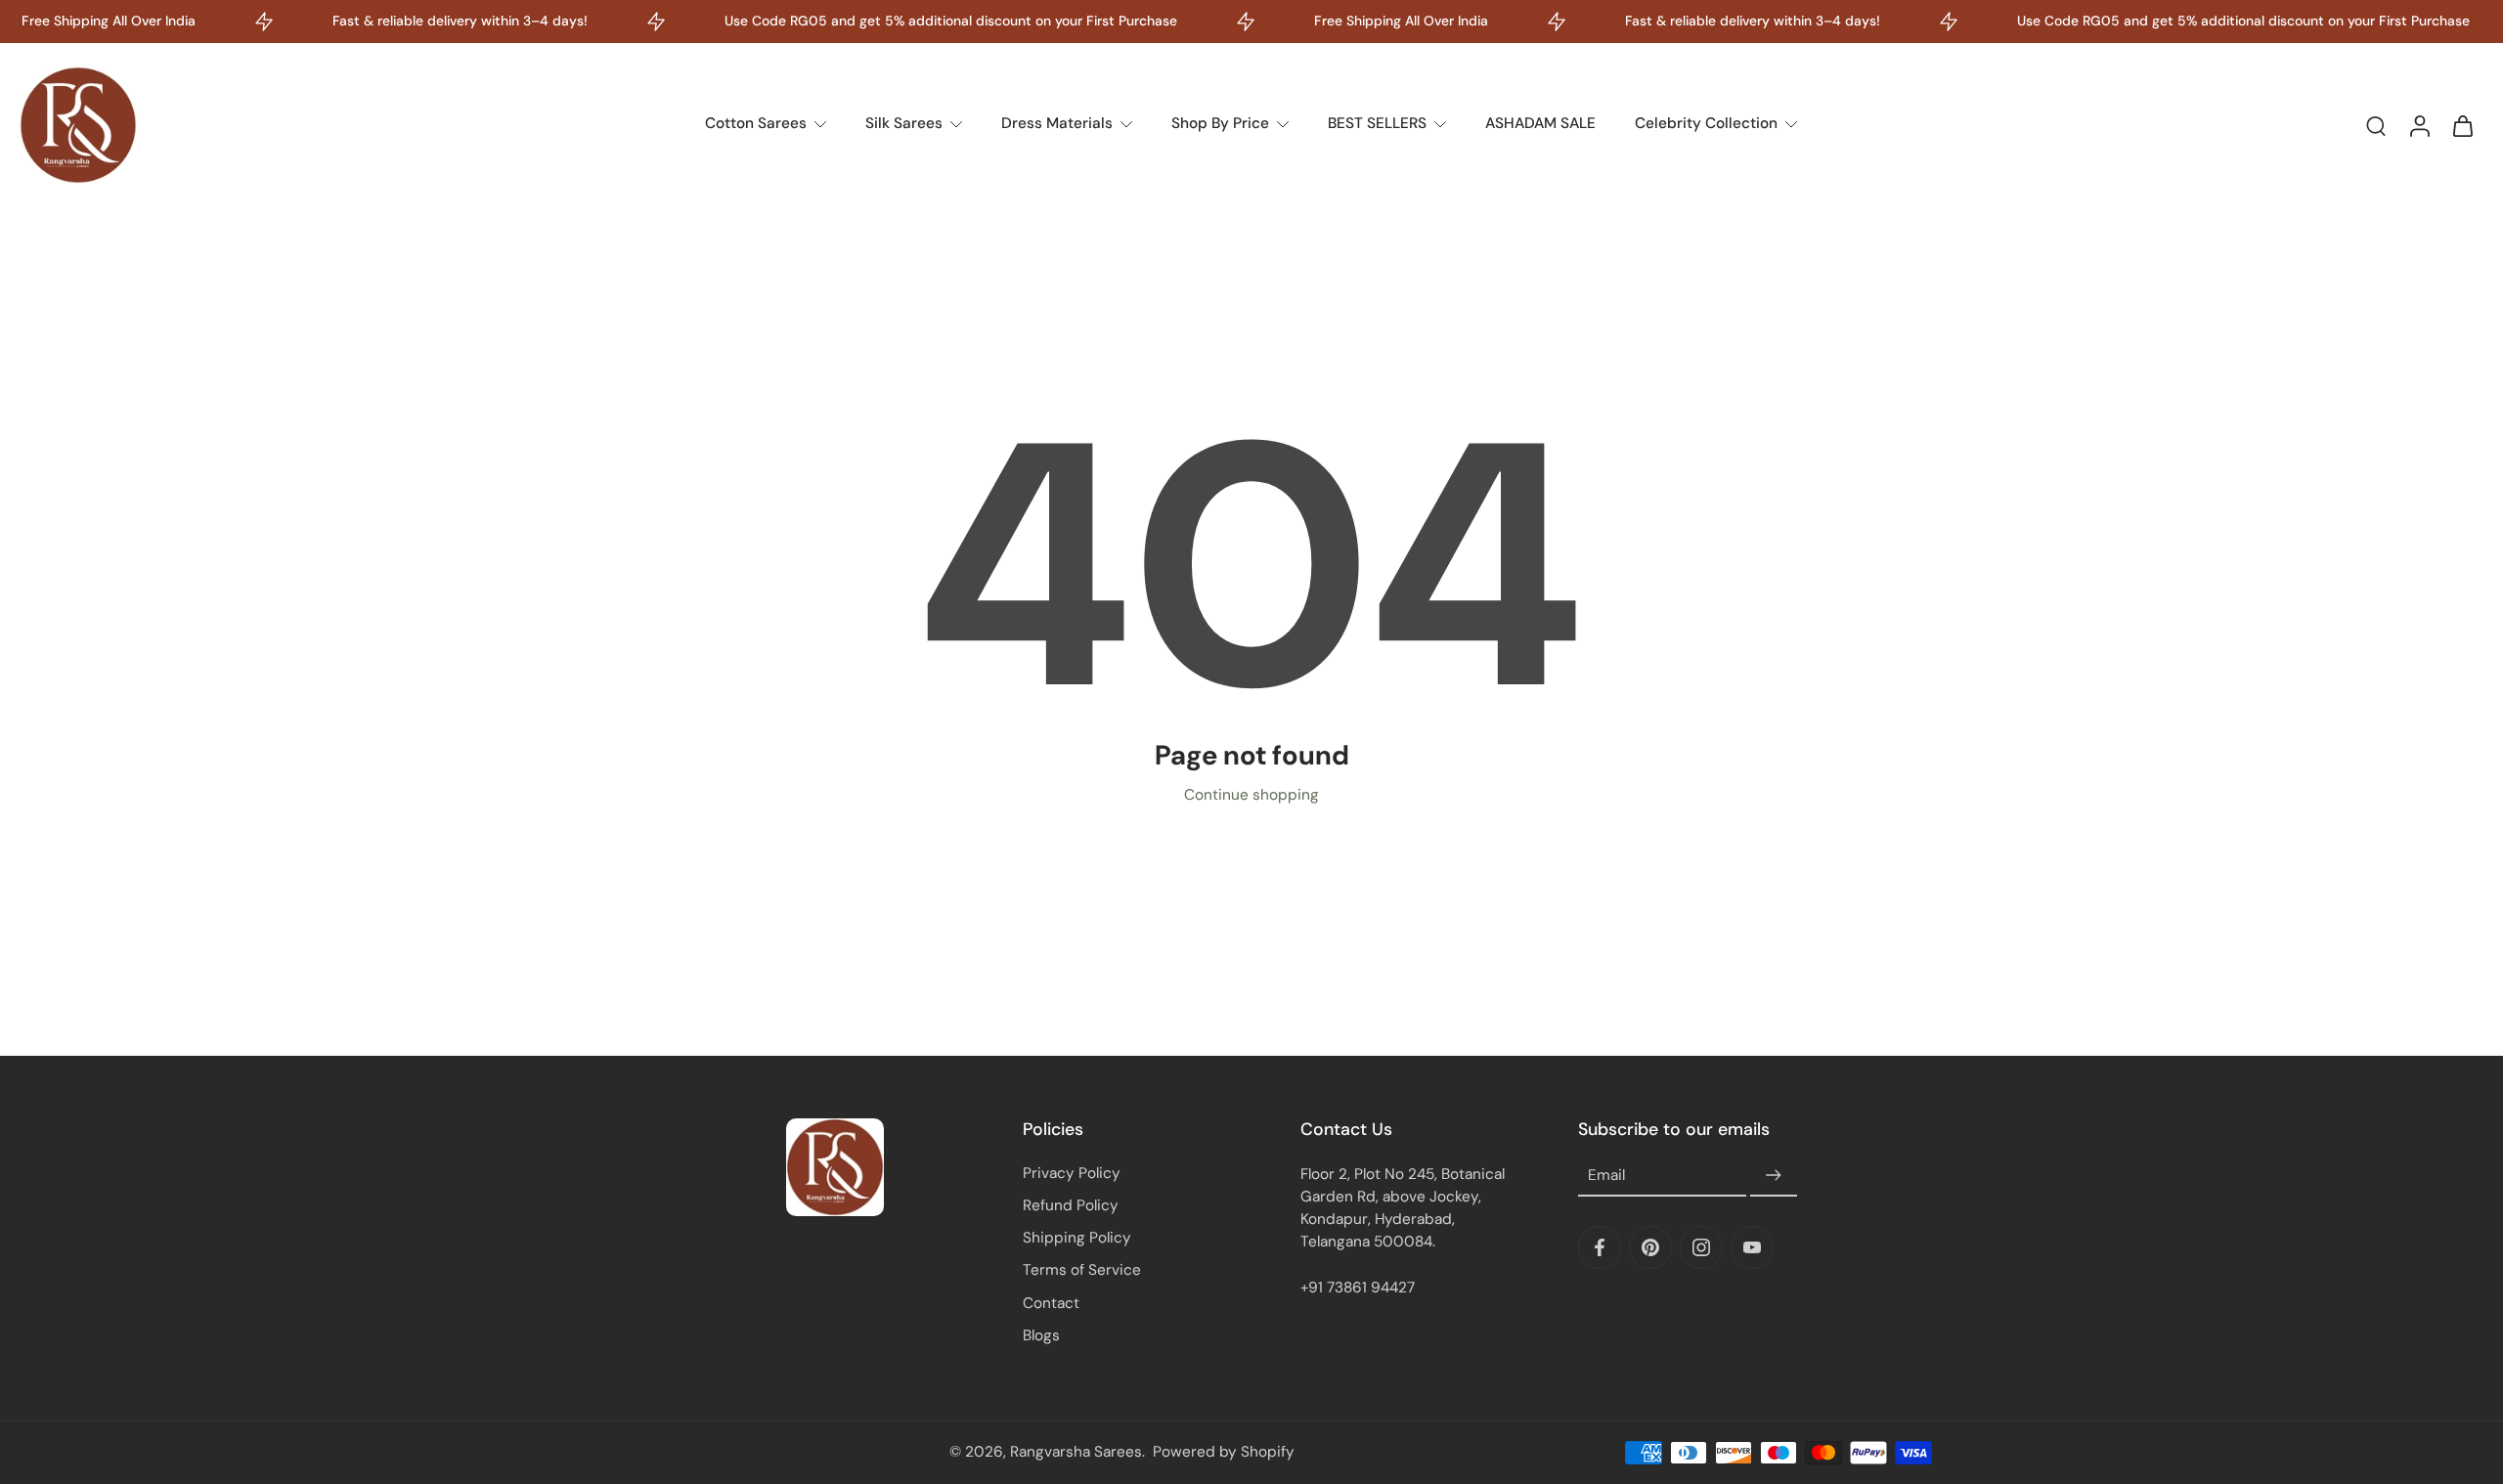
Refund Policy (1071, 1205)
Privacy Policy (1072, 1173)
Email (1606, 1175)
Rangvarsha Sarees (1076, 1452)
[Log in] (2419, 125)
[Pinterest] (1650, 1247)
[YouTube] (1752, 1247)
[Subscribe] (1774, 1176)
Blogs (1041, 1335)
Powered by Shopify (1224, 1452)
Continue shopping (1251, 795)
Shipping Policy (1077, 1238)
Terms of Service (1082, 1270)
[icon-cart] (2462, 125)
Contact (1051, 1303)
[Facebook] (1600, 1247)
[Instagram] (1701, 1247)
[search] (2376, 125)
